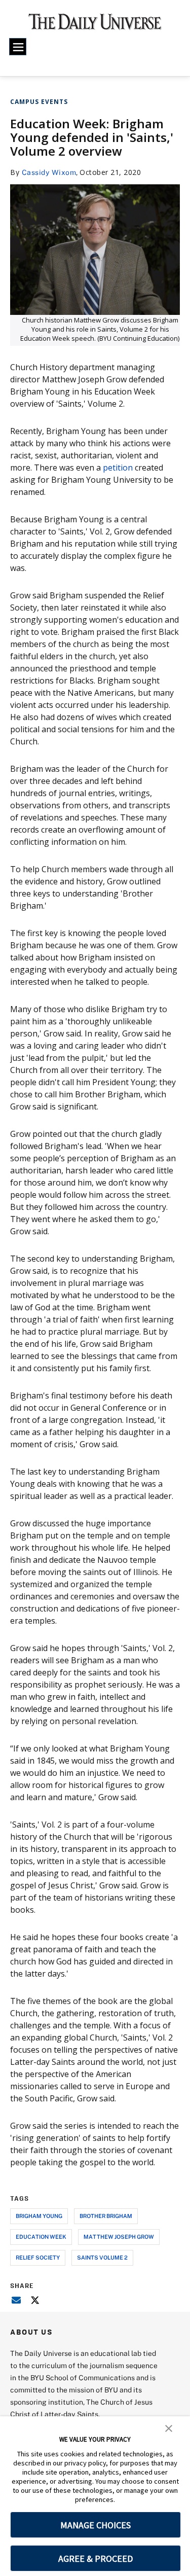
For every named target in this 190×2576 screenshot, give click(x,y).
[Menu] (18, 47)
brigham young (39, 2216)
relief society (38, 2257)
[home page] (95, 25)
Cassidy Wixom (49, 172)
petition (118, 468)
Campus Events (39, 102)
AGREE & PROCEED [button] (96, 2559)
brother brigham (106, 2216)
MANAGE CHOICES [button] (96, 2525)
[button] (169, 2427)
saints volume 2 (102, 2257)
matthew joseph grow (119, 2237)
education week (41, 2237)
